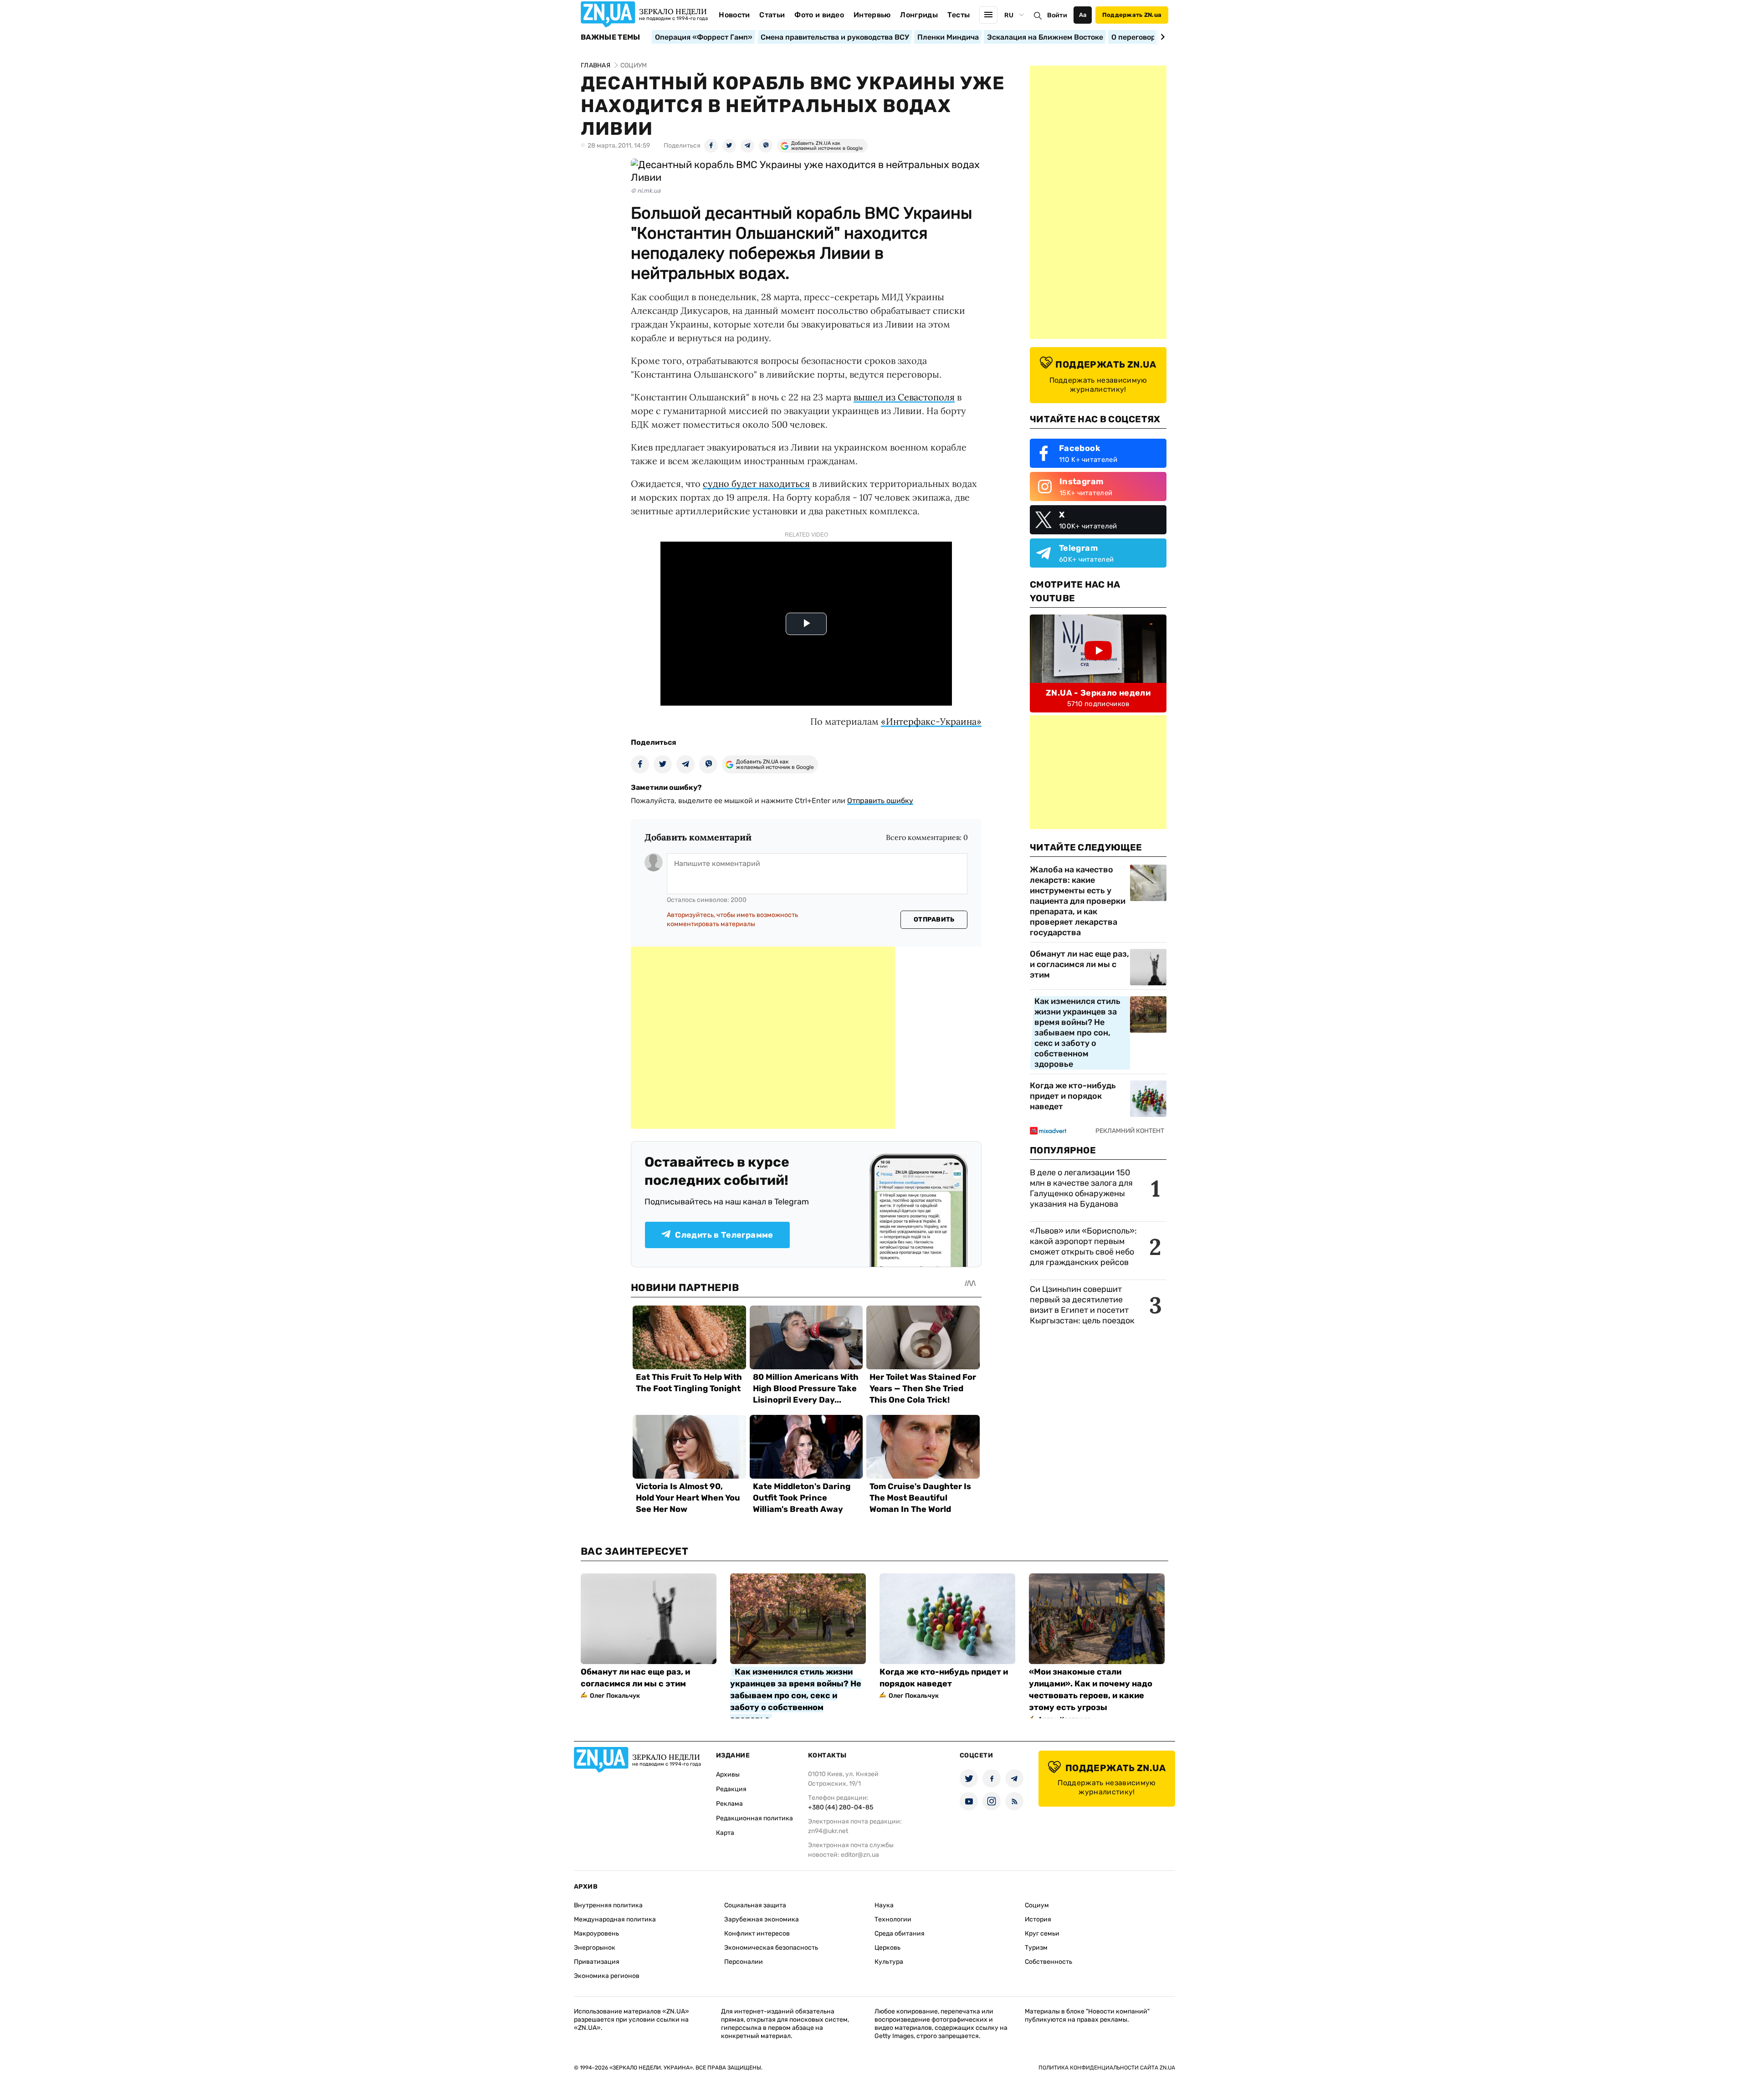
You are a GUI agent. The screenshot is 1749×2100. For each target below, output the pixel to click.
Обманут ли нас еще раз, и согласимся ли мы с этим (1079, 964)
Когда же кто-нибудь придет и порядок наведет (1073, 1096)
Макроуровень (596, 1934)
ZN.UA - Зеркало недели (1098, 693)
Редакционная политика (754, 1818)
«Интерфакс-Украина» (931, 721)
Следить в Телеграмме (724, 1235)
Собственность (1048, 1962)
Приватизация (597, 1962)
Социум (1037, 1905)
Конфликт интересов (757, 1934)
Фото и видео (819, 15)
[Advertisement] (763, 1038)
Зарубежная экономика (762, 1919)
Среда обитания (900, 1934)
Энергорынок (595, 1948)
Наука (884, 1905)
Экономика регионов (607, 1976)
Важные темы (611, 37)
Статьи (772, 15)
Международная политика (615, 1919)
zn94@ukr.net (828, 1831)
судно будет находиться (756, 484)
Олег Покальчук (615, 1696)
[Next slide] (1161, 37)
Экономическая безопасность (771, 1948)
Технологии (893, 1919)
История (1038, 1919)
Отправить (934, 919)
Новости (734, 15)
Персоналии (744, 1962)
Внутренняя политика (608, 1905)
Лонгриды (919, 15)
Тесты (959, 15)
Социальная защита (755, 1905)
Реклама (729, 1804)
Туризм (1036, 1948)
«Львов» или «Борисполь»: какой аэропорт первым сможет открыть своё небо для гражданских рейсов (1083, 1247)
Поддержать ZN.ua (1132, 15)
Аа (1083, 15)
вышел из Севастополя (904, 397)
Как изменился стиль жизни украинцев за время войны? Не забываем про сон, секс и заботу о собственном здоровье (1077, 1033)
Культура (889, 1962)
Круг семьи (1042, 1934)
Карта (725, 1833)
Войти (1057, 15)
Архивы (728, 1775)
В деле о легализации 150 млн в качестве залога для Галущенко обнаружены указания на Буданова (1081, 1188)
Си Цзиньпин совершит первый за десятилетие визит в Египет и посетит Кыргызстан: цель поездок (1083, 1305)
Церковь (887, 1948)
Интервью (872, 15)
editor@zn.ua (860, 1855)
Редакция (731, 1789)
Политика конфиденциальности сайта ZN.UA (1107, 2068)
